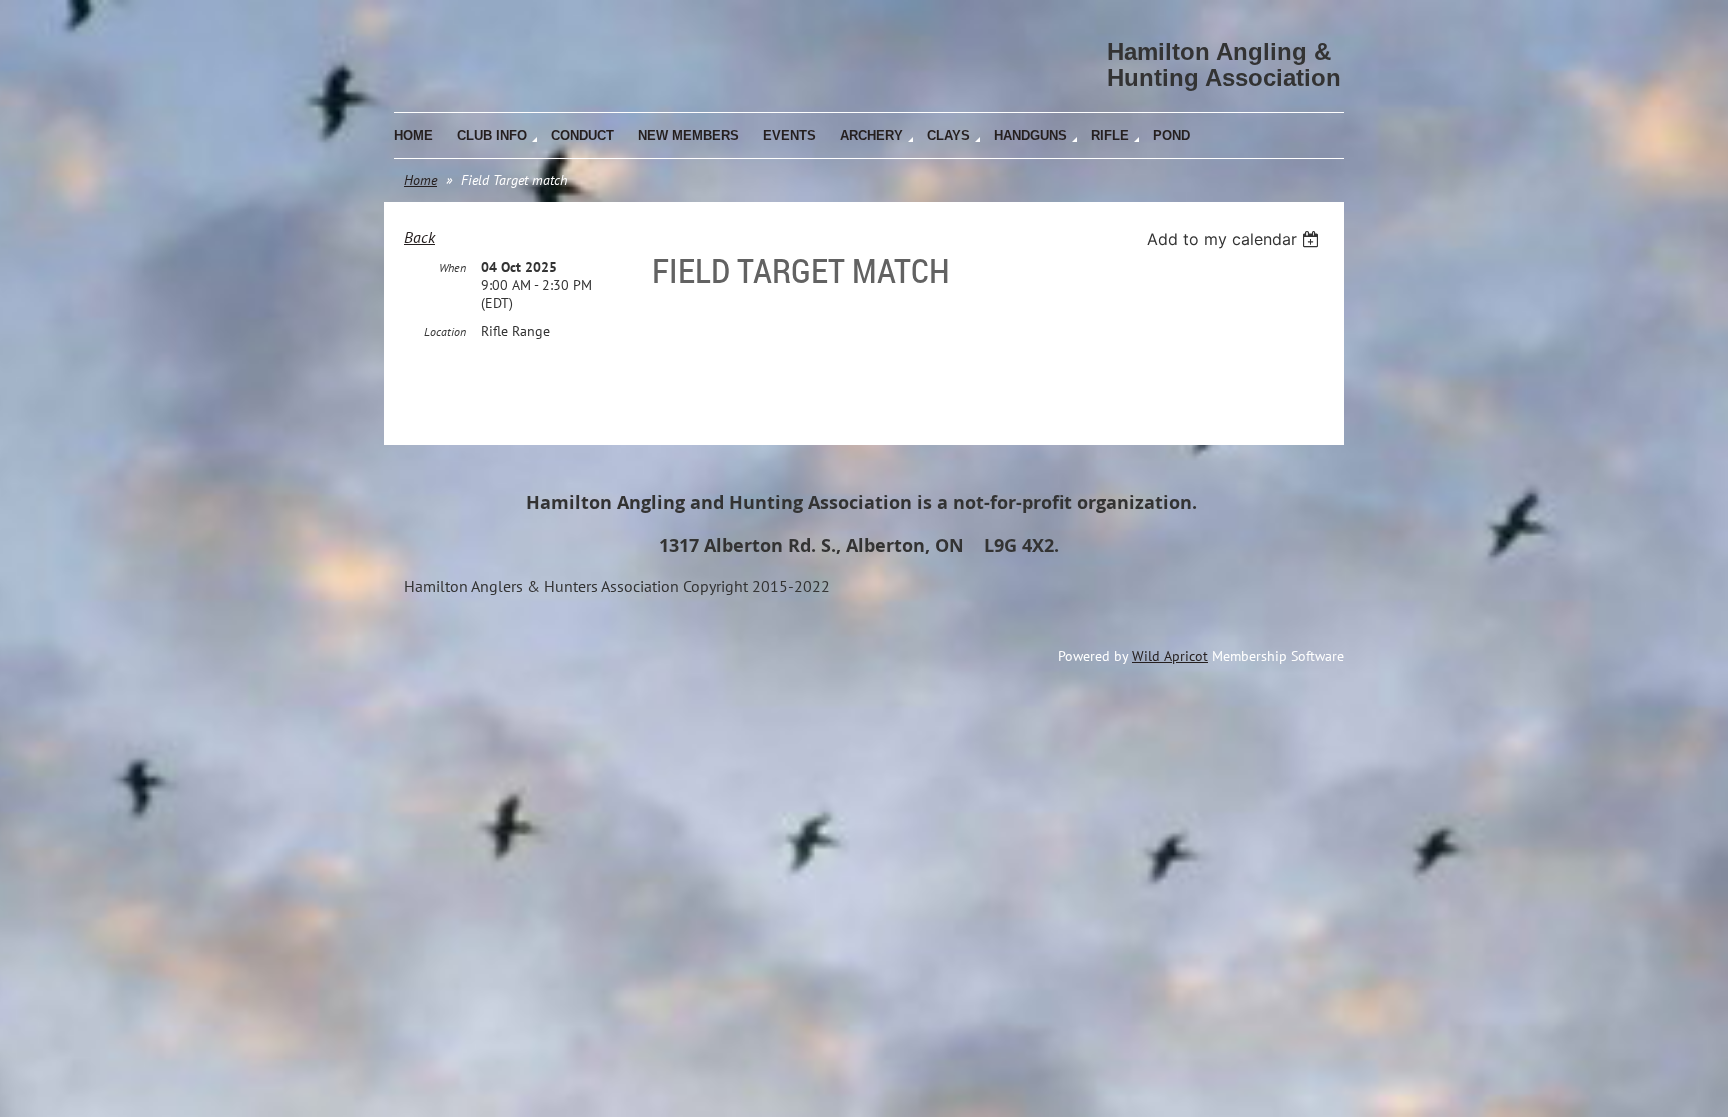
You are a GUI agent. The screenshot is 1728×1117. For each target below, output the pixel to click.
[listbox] (1235, 239)
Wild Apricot (1170, 656)
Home (420, 180)
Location (445, 331)
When (452, 267)
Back (419, 237)
